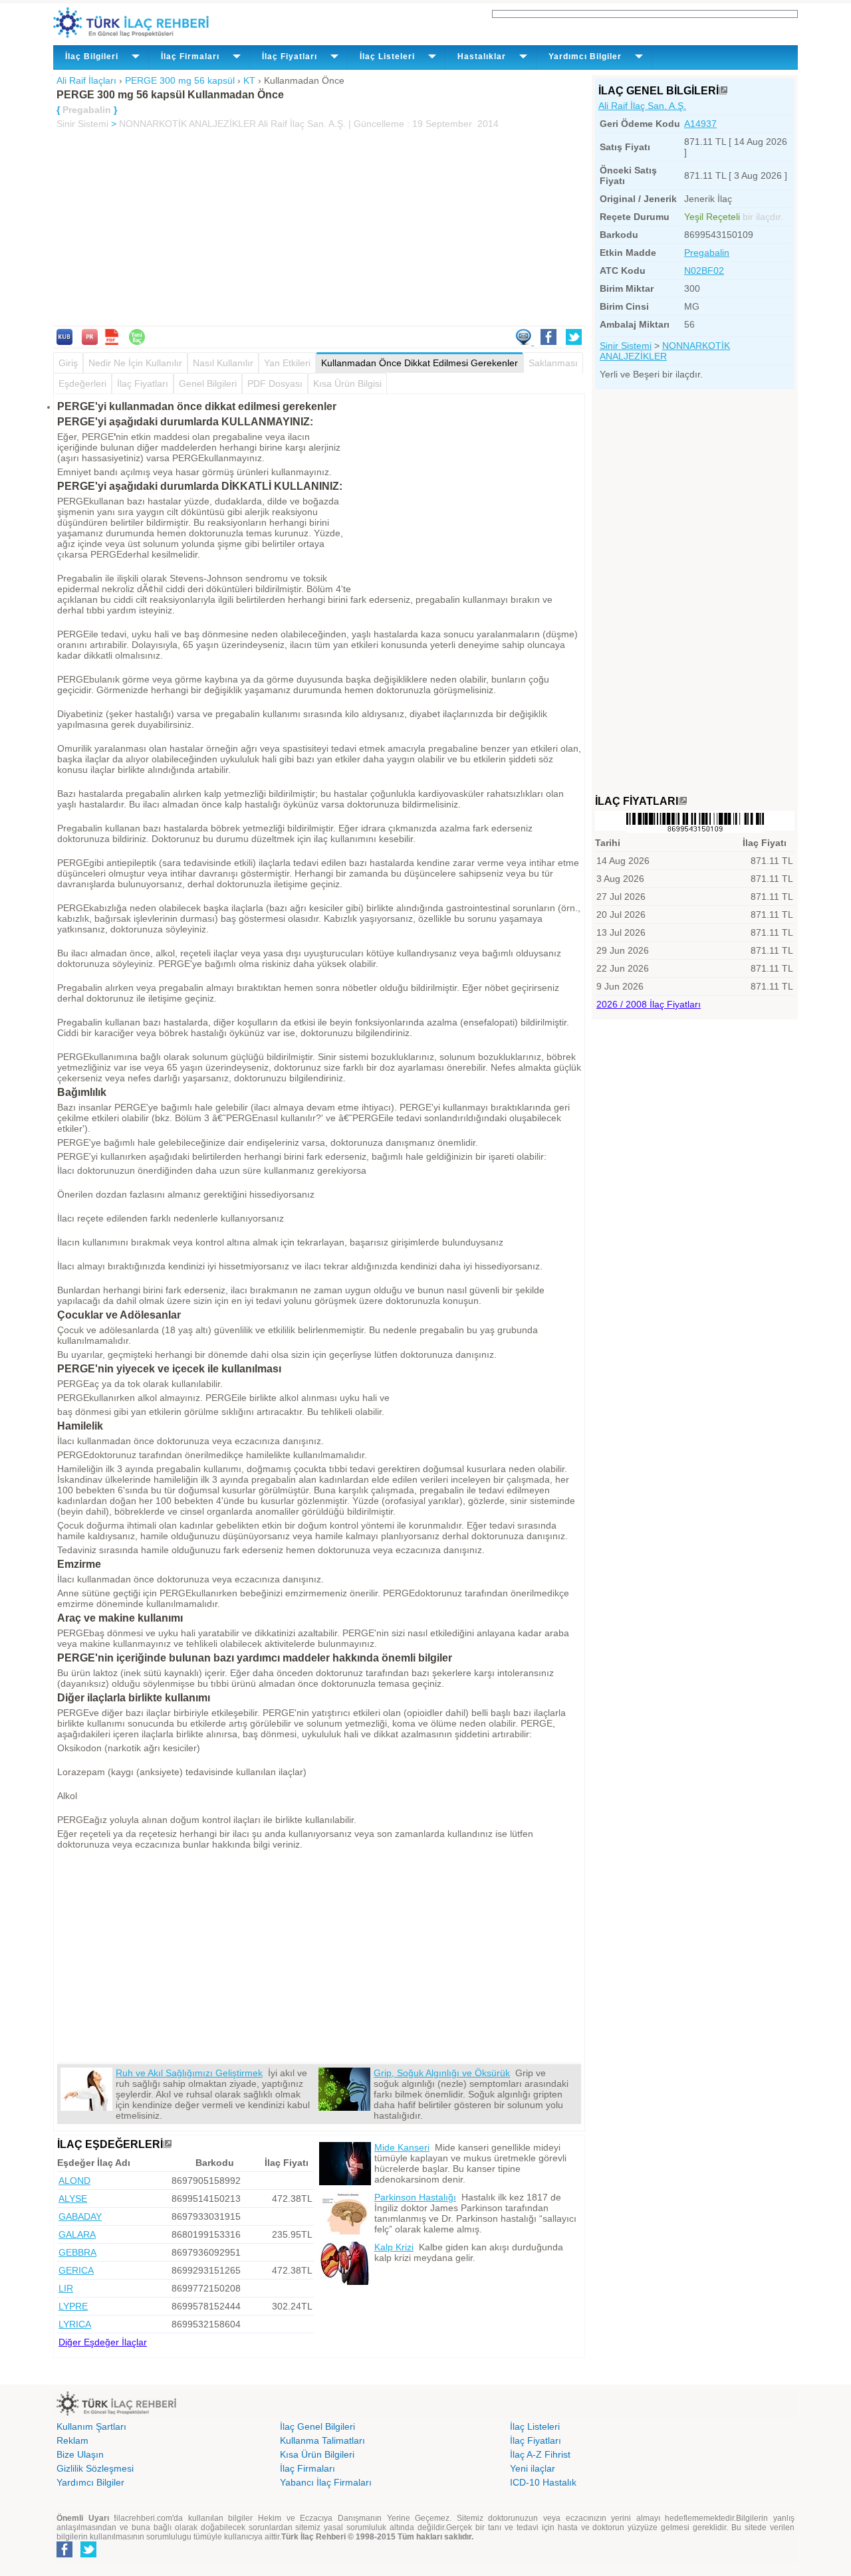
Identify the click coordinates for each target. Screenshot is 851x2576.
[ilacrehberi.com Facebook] (64, 2555)
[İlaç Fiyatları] (683, 801)
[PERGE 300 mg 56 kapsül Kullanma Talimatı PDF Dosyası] (112, 342)
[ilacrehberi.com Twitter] (88, 2555)
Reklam (72, 2440)
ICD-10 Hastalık (543, 2482)
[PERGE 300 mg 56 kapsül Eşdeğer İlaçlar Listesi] (168, 2144)
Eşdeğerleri (82, 383)
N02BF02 (704, 270)
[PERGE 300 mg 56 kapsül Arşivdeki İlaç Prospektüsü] (90, 342)
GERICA (76, 2270)
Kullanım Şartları (91, 2426)
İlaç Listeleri (535, 2426)
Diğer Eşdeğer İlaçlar (103, 2342)
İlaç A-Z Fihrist (540, 2454)
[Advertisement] (319, 229)
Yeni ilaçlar (533, 2468)
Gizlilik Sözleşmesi (95, 2468)
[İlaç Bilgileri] (723, 91)
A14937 (700, 124)
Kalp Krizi (394, 2247)
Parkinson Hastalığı (415, 2197)
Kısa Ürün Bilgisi (347, 383)
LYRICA (75, 2324)
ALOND (74, 2181)
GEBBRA (77, 2252)
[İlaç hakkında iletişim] (525, 342)
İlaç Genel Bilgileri (317, 2426)
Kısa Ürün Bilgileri (317, 2454)
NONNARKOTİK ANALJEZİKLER (187, 124)
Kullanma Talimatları (322, 2440)
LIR (66, 2288)
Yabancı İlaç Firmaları (326, 2482)
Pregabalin (707, 253)
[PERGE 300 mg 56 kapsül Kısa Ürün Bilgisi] (64, 342)
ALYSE (73, 2199)
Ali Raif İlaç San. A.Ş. (642, 106)
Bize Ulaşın (80, 2454)
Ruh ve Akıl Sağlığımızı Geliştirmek (189, 2073)
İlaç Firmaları (307, 2468)
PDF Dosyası (275, 383)
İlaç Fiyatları (143, 383)
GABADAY (80, 2216)
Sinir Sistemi (82, 124)
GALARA (77, 2234)
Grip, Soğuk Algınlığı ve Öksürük (442, 2073)
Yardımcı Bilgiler (90, 2482)
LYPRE (73, 2306)
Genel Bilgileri (208, 383)
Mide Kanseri (402, 2147)
